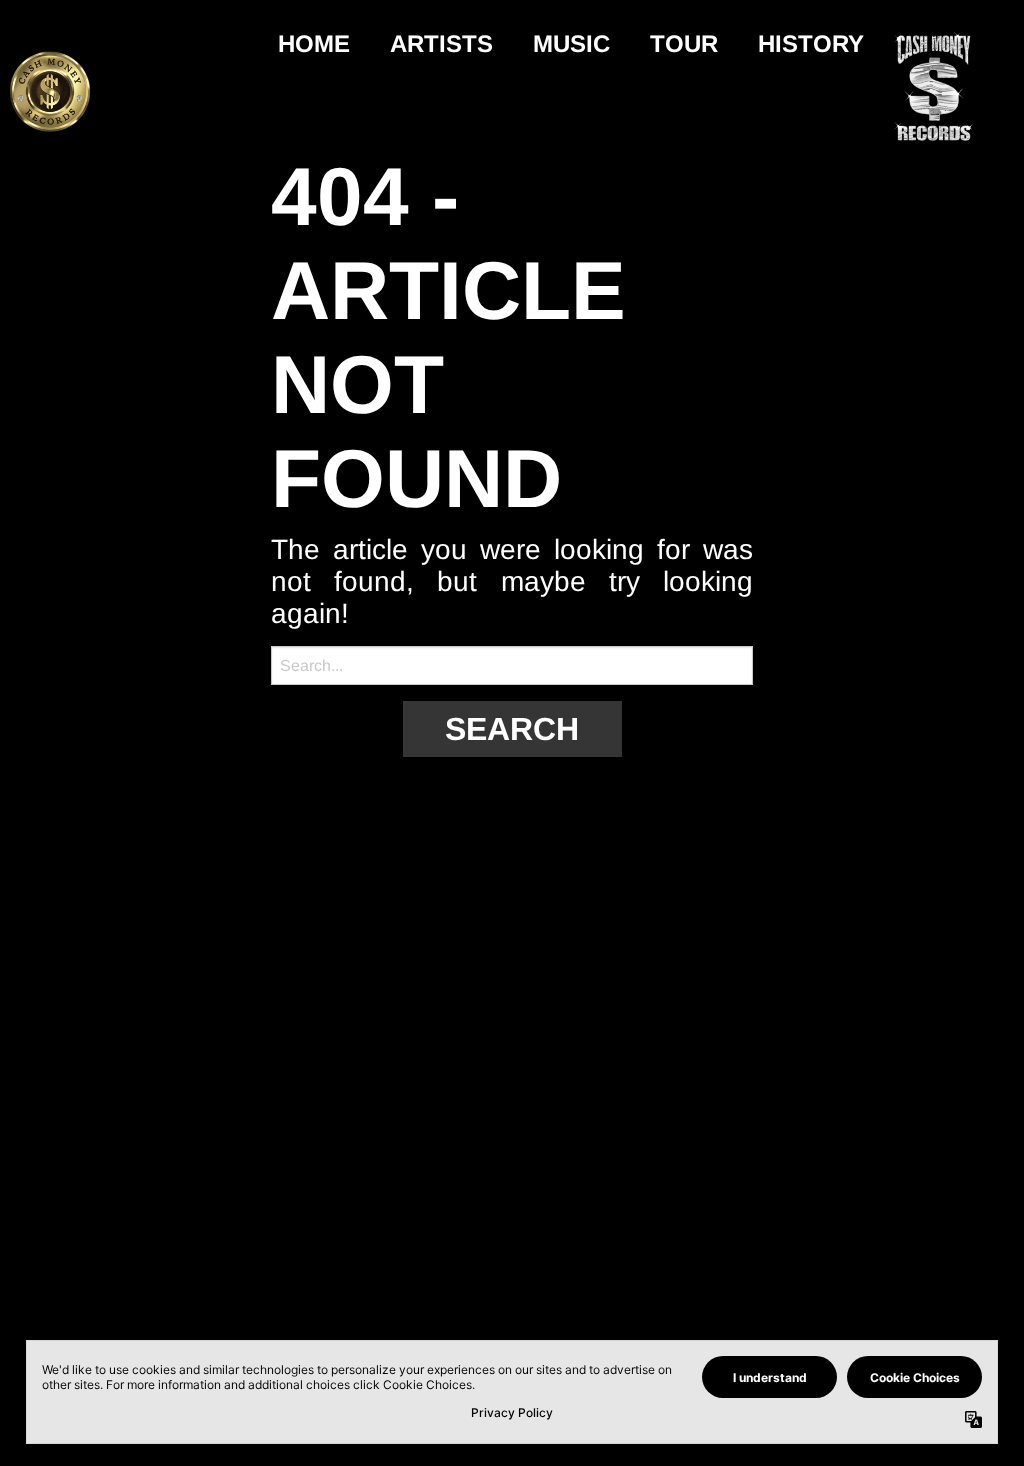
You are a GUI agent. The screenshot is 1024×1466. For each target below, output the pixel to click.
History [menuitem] (811, 43)
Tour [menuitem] (684, 43)
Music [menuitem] (571, 43)
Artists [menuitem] (441, 43)
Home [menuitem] (314, 43)
